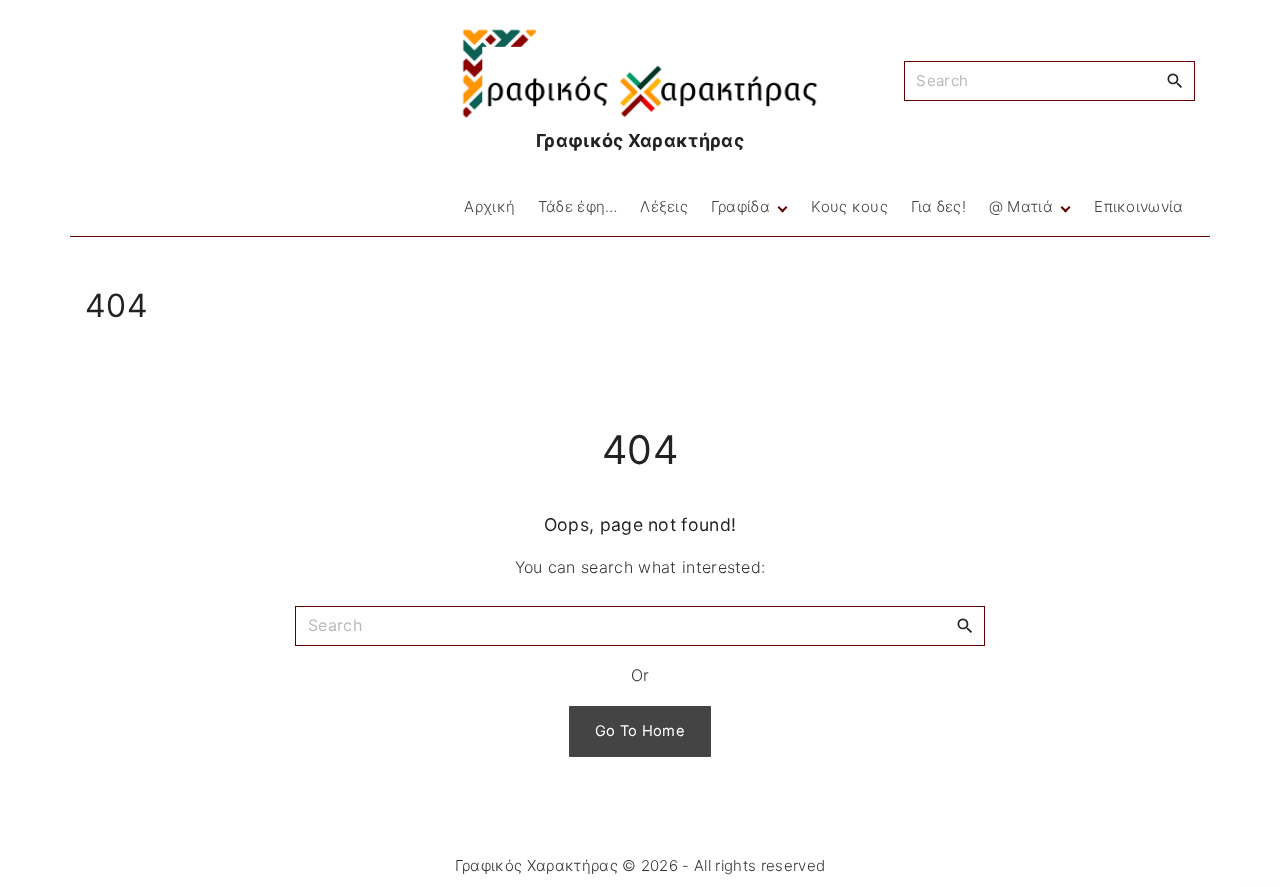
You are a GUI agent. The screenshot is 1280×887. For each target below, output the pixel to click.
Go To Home (640, 731)
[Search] (1175, 80)
